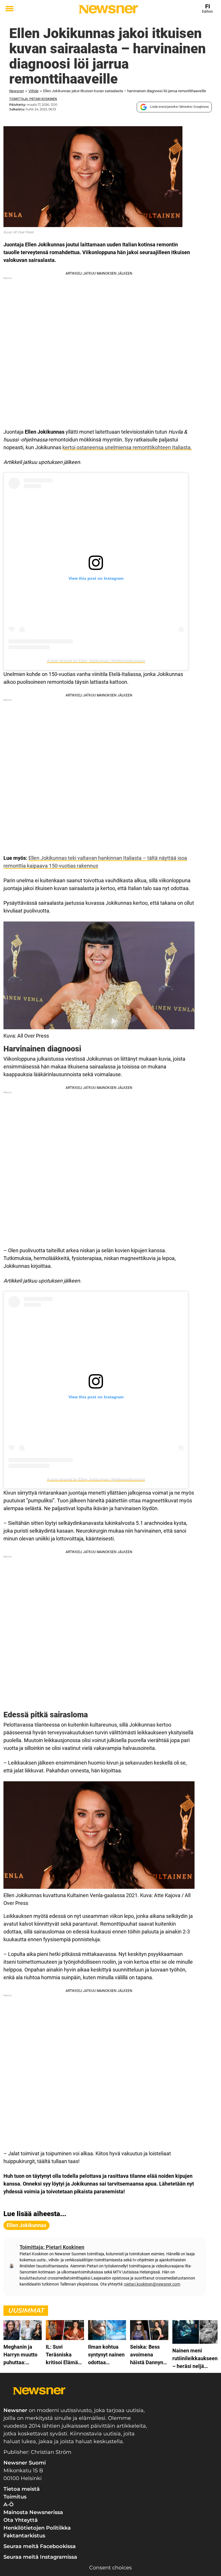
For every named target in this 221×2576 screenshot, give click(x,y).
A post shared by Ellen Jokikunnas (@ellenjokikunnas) (96, 661)
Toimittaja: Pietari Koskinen (33, 99)
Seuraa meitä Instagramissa (40, 2557)
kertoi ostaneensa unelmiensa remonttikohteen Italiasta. (127, 447)
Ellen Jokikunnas (26, 2225)
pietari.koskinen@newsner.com (152, 2284)
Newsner (17, 91)
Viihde (34, 91)
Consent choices (110, 2568)
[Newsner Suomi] (108, 9)
